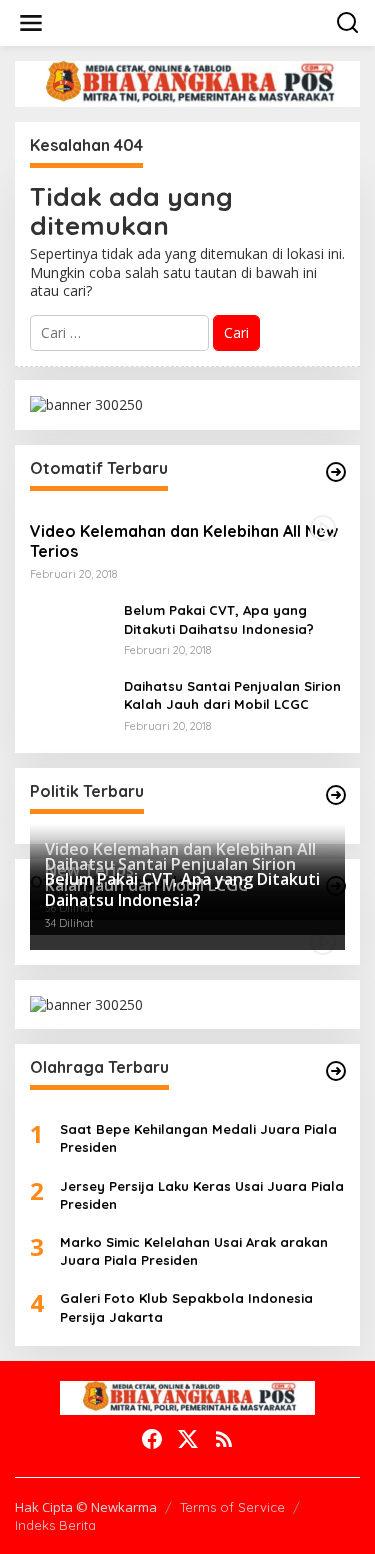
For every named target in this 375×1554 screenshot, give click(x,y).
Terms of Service (232, 1507)
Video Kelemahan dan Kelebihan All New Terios (184, 541)
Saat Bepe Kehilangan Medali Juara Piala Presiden (198, 1138)
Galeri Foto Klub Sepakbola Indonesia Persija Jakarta (186, 1307)
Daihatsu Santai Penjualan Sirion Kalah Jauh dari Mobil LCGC (232, 695)
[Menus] (31, 23)
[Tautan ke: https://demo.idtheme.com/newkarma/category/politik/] (336, 795)
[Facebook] (152, 1439)
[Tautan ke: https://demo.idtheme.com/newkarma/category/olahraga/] (336, 1071)
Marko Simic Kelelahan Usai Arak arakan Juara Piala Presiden (194, 1251)
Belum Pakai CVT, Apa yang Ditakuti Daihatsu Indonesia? (219, 619)
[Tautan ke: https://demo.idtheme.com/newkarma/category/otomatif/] (336, 472)
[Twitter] (188, 1439)
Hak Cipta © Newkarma (86, 1507)
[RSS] (224, 1439)
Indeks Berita (55, 1525)
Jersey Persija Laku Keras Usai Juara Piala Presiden (202, 1195)
